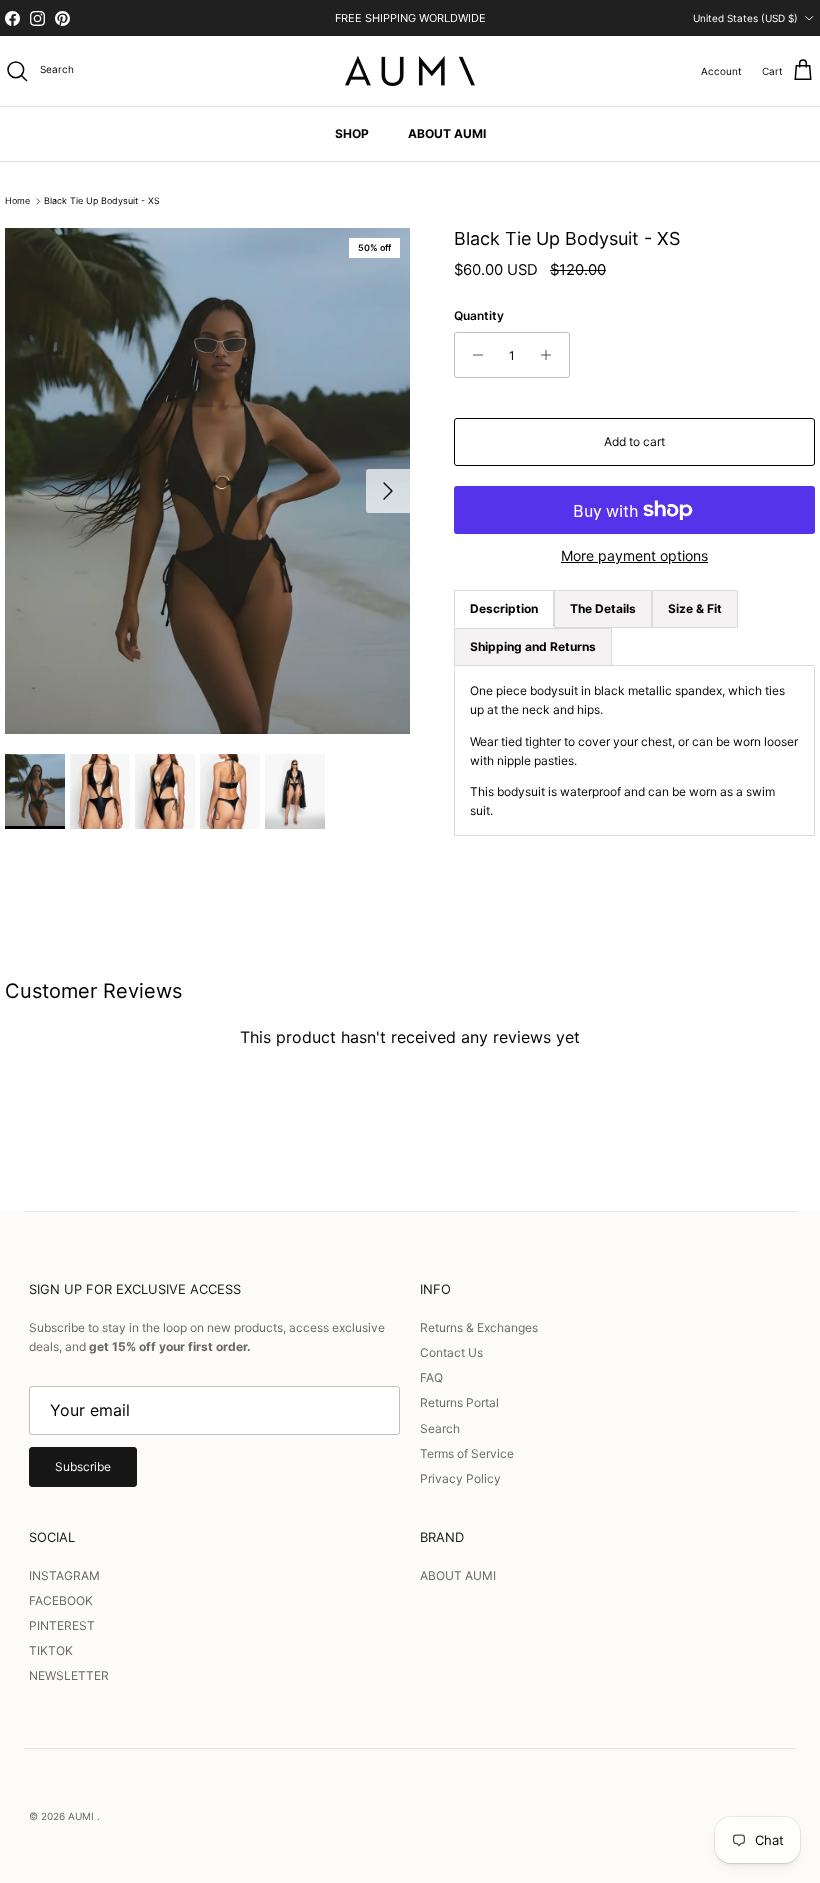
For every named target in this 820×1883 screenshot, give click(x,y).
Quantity (479, 315)
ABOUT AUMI (447, 133)
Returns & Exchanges (479, 1327)
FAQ (431, 1377)
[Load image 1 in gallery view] (207, 481)
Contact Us (451, 1352)
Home (17, 201)
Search (440, 1428)
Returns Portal (459, 1402)
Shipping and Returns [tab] (533, 646)
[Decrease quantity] (472, 355)
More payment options (634, 556)
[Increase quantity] (551, 355)
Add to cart (634, 441)
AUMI (82, 1816)
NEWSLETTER (69, 1675)
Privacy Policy (460, 1478)
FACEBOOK (61, 1600)
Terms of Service (467, 1453)
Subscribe (83, 1466)
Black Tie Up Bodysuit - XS (102, 201)
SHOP (352, 133)
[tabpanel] (634, 750)
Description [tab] (504, 608)
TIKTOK (51, 1650)
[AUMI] (410, 71)
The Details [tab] (603, 608)
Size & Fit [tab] (695, 608)
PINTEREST (62, 1625)
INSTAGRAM (64, 1575)
